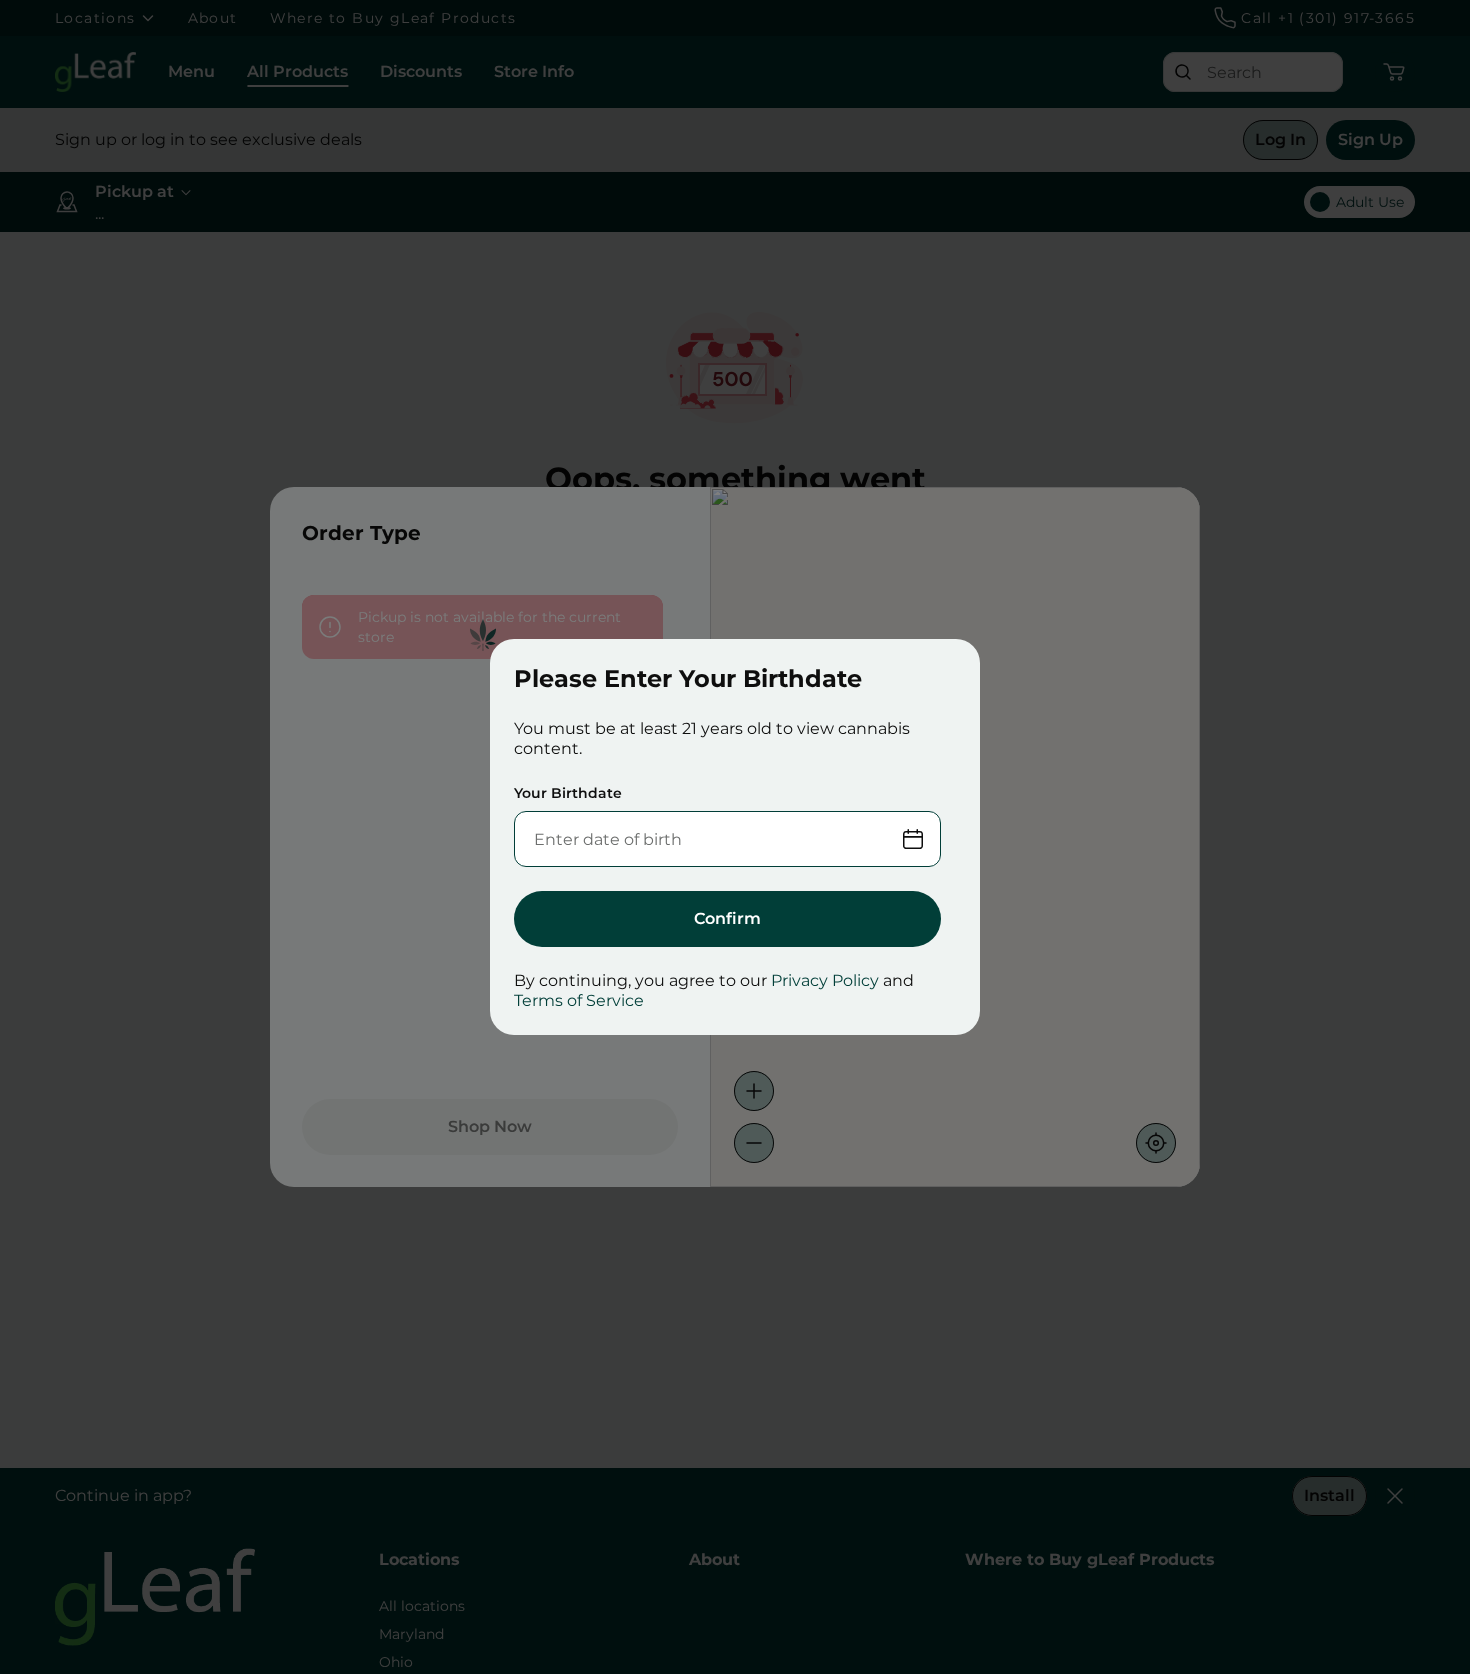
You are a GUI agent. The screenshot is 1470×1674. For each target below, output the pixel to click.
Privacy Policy (825, 980)
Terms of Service (579, 1000)
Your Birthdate (568, 793)
